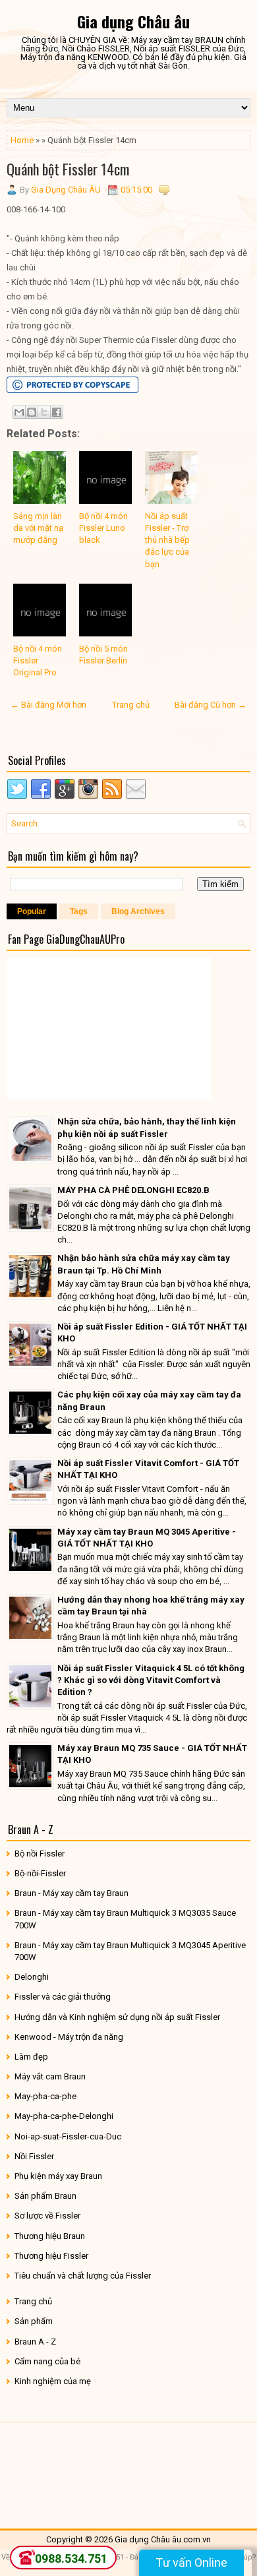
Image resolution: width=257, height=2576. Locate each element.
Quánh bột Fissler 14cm (68, 169)
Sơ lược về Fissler (47, 2216)
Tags (79, 911)
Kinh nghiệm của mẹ (53, 2381)
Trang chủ (131, 705)
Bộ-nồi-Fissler (40, 1873)
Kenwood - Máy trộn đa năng (69, 2037)
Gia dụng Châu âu (133, 21)
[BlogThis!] (32, 412)
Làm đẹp (31, 2057)
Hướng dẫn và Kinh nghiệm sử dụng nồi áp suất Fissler (117, 2017)
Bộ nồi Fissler (40, 1854)
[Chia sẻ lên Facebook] (57, 412)
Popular (32, 911)
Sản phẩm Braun (45, 2196)
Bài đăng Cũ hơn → (211, 705)
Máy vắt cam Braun (50, 2076)
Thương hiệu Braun (50, 2236)
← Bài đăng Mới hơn (48, 705)
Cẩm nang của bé (47, 2361)
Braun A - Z (35, 2342)
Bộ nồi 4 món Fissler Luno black (103, 528)
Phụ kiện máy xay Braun (58, 2176)
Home (22, 140)
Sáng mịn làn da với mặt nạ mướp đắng (38, 528)
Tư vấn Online (191, 2562)
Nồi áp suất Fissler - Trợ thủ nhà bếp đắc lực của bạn (167, 540)
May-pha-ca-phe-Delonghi (64, 2116)
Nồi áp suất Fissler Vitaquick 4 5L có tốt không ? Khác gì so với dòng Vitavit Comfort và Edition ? (151, 1680)
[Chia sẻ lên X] (44, 412)
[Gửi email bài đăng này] (19, 412)
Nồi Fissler (34, 2156)
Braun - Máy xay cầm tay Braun (71, 1893)
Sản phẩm (34, 2321)
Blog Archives (138, 911)
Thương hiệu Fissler (51, 2256)
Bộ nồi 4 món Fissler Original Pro (38, 660)
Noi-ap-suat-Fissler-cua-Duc (68, 2136)
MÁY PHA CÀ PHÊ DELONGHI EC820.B (133, 1190)
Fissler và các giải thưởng (63, 1997)
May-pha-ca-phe (45, 2096)
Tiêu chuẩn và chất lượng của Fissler (83, 2276)
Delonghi (32, 1977)
